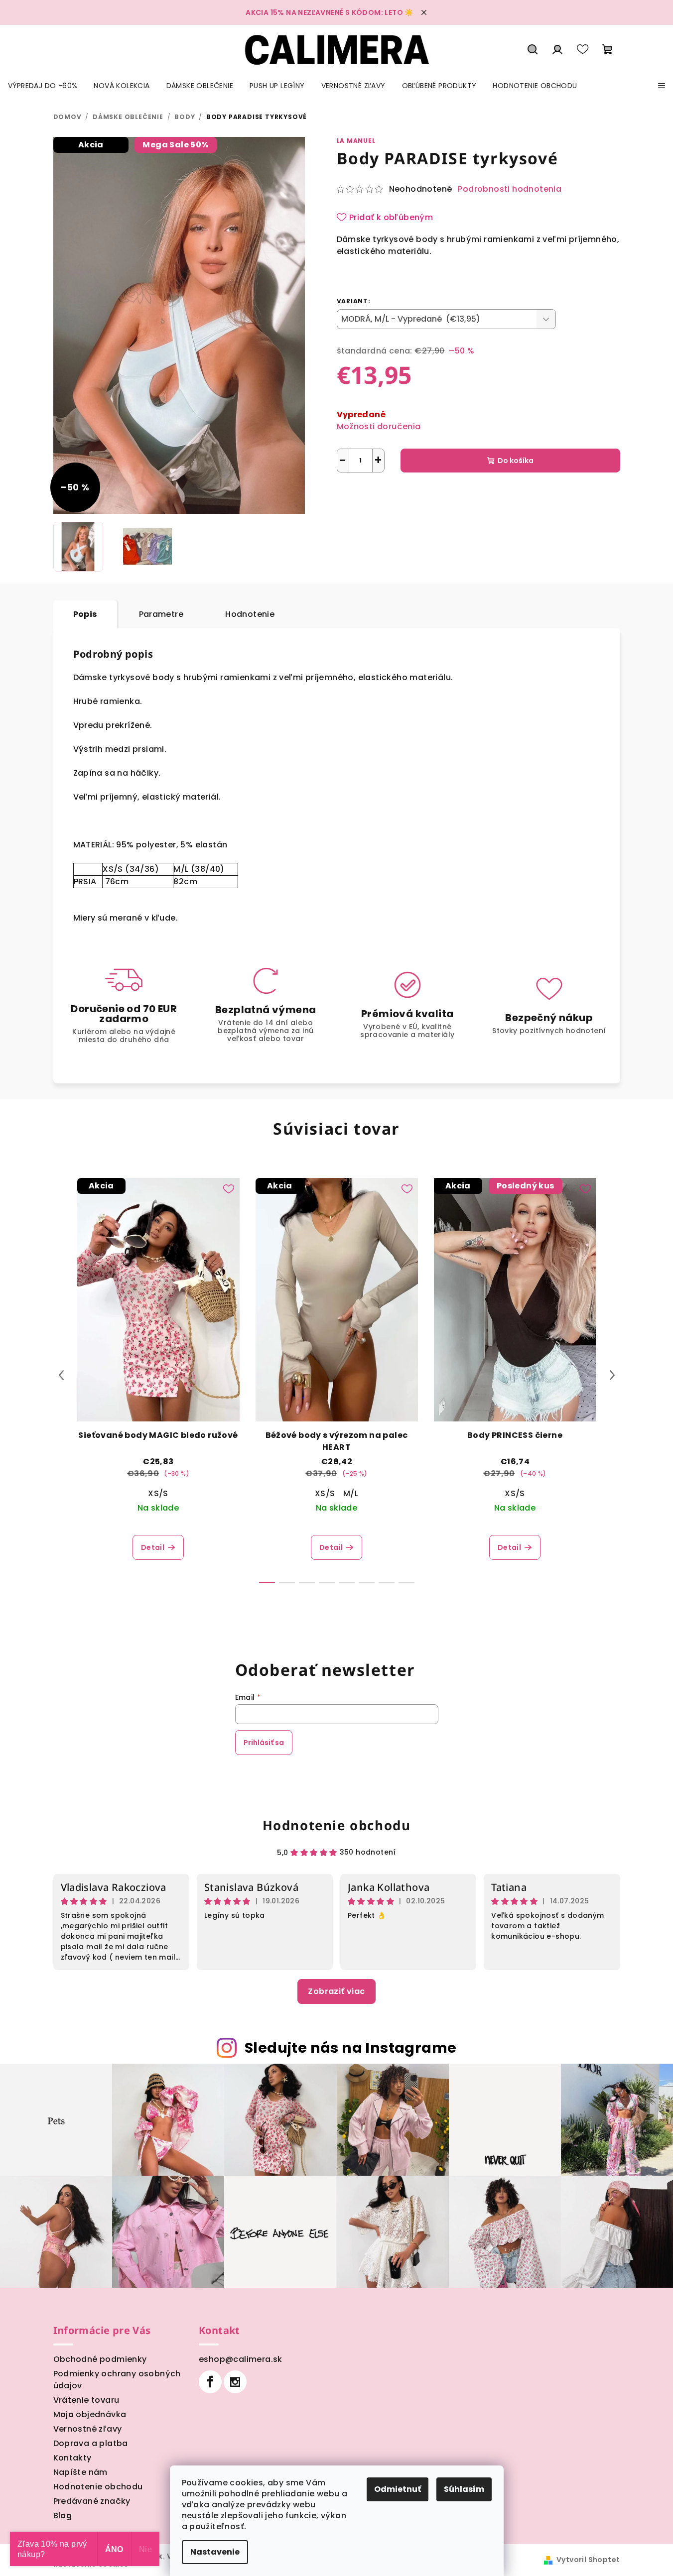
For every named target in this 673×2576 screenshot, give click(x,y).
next (612, 1375)
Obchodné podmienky (100, 2359)
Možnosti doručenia (379, 426)
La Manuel (356, 141)
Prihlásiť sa (264, 1743)
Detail (153, 1547)
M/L (351, 1493)
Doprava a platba (91, 2443)
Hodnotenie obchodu (337, 1825)
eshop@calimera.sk (241, 2359)
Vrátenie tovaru (86, 2400)
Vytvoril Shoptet (588, 2560)
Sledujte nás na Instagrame (350, 2048)
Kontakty (72, 2458)
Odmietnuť (398, 2489)
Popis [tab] (85, 614)
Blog (63, 2516)
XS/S (158, 1493)
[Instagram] (235, 2382)
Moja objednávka (90, 2414)
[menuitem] (43, 86)
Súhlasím (464, 2489)
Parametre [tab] (161, 614)
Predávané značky (92, 2501)
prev (61, 1375)
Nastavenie (215, 2552)
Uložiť (355, 496)
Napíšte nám (80, 2472)
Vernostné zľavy (88, 2429)
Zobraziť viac (336, 1991)
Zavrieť (439, 496)
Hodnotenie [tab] (250, 614)
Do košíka (516, 461)
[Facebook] (210, 2382)
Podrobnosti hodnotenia (510, 189)
